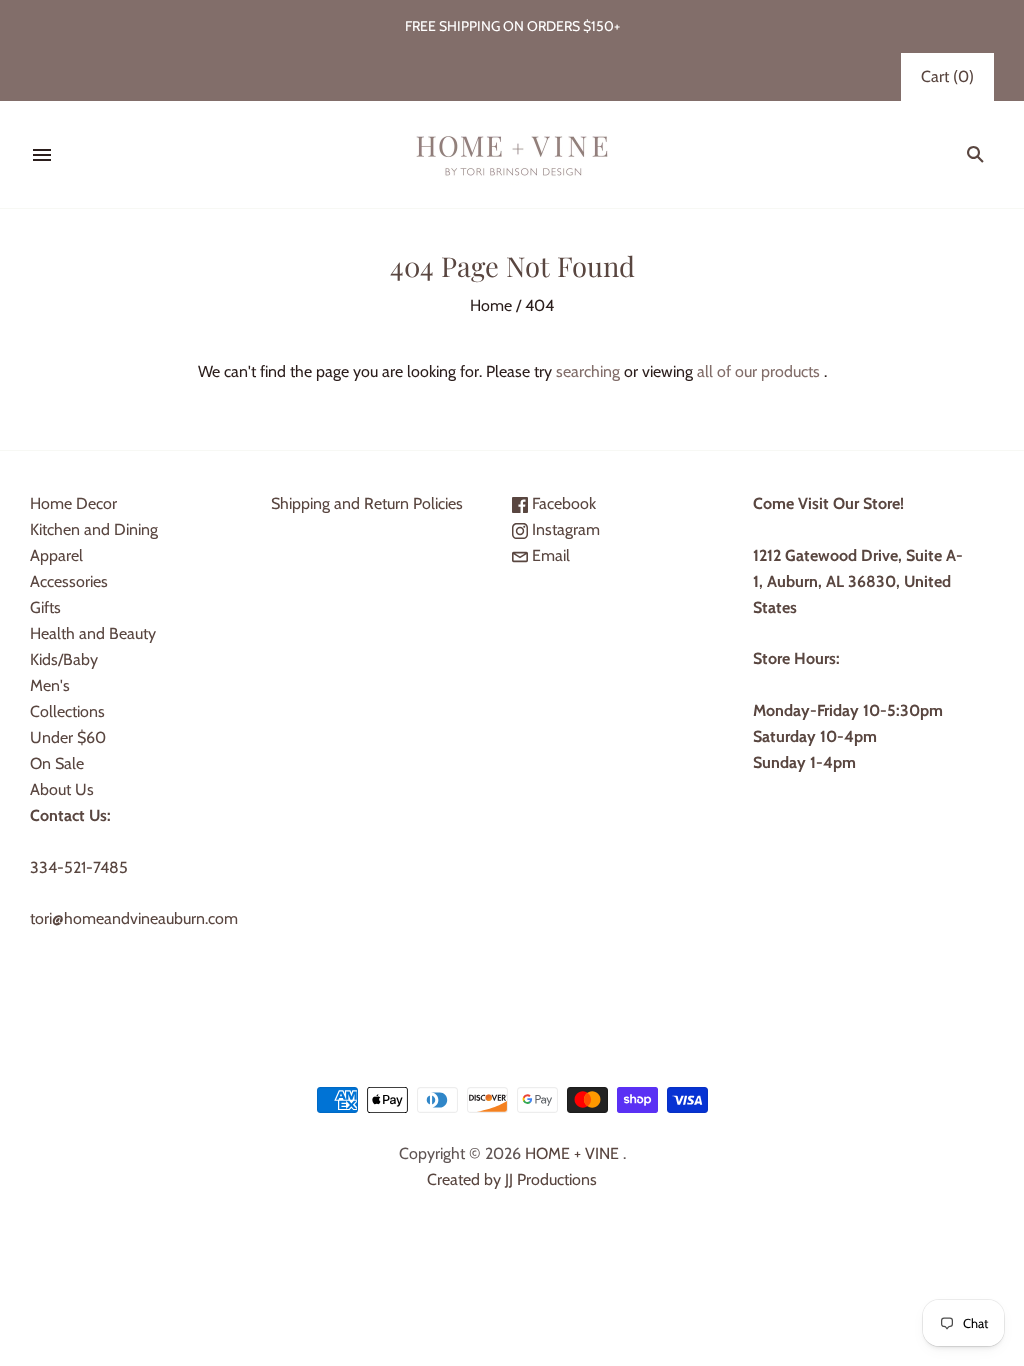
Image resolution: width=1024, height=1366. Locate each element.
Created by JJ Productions (512, 1179)
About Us (62, 789)
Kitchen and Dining (94, 529)
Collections (67, 711)
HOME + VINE (572, 1153)
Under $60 (68, 737)
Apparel (56, 555)
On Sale (57, 763)
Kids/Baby (64, 659)
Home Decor (73, 503)
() (947, 76)
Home (491, 305)
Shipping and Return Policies (367, 503)
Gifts (45, 607)
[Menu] (42, 155)
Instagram (564, 529)
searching (588, 371)
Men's (50, 685)
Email (549, 555)
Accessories (69, 581)
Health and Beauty (93, 633)
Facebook (562, 503)
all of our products (758, 371)
